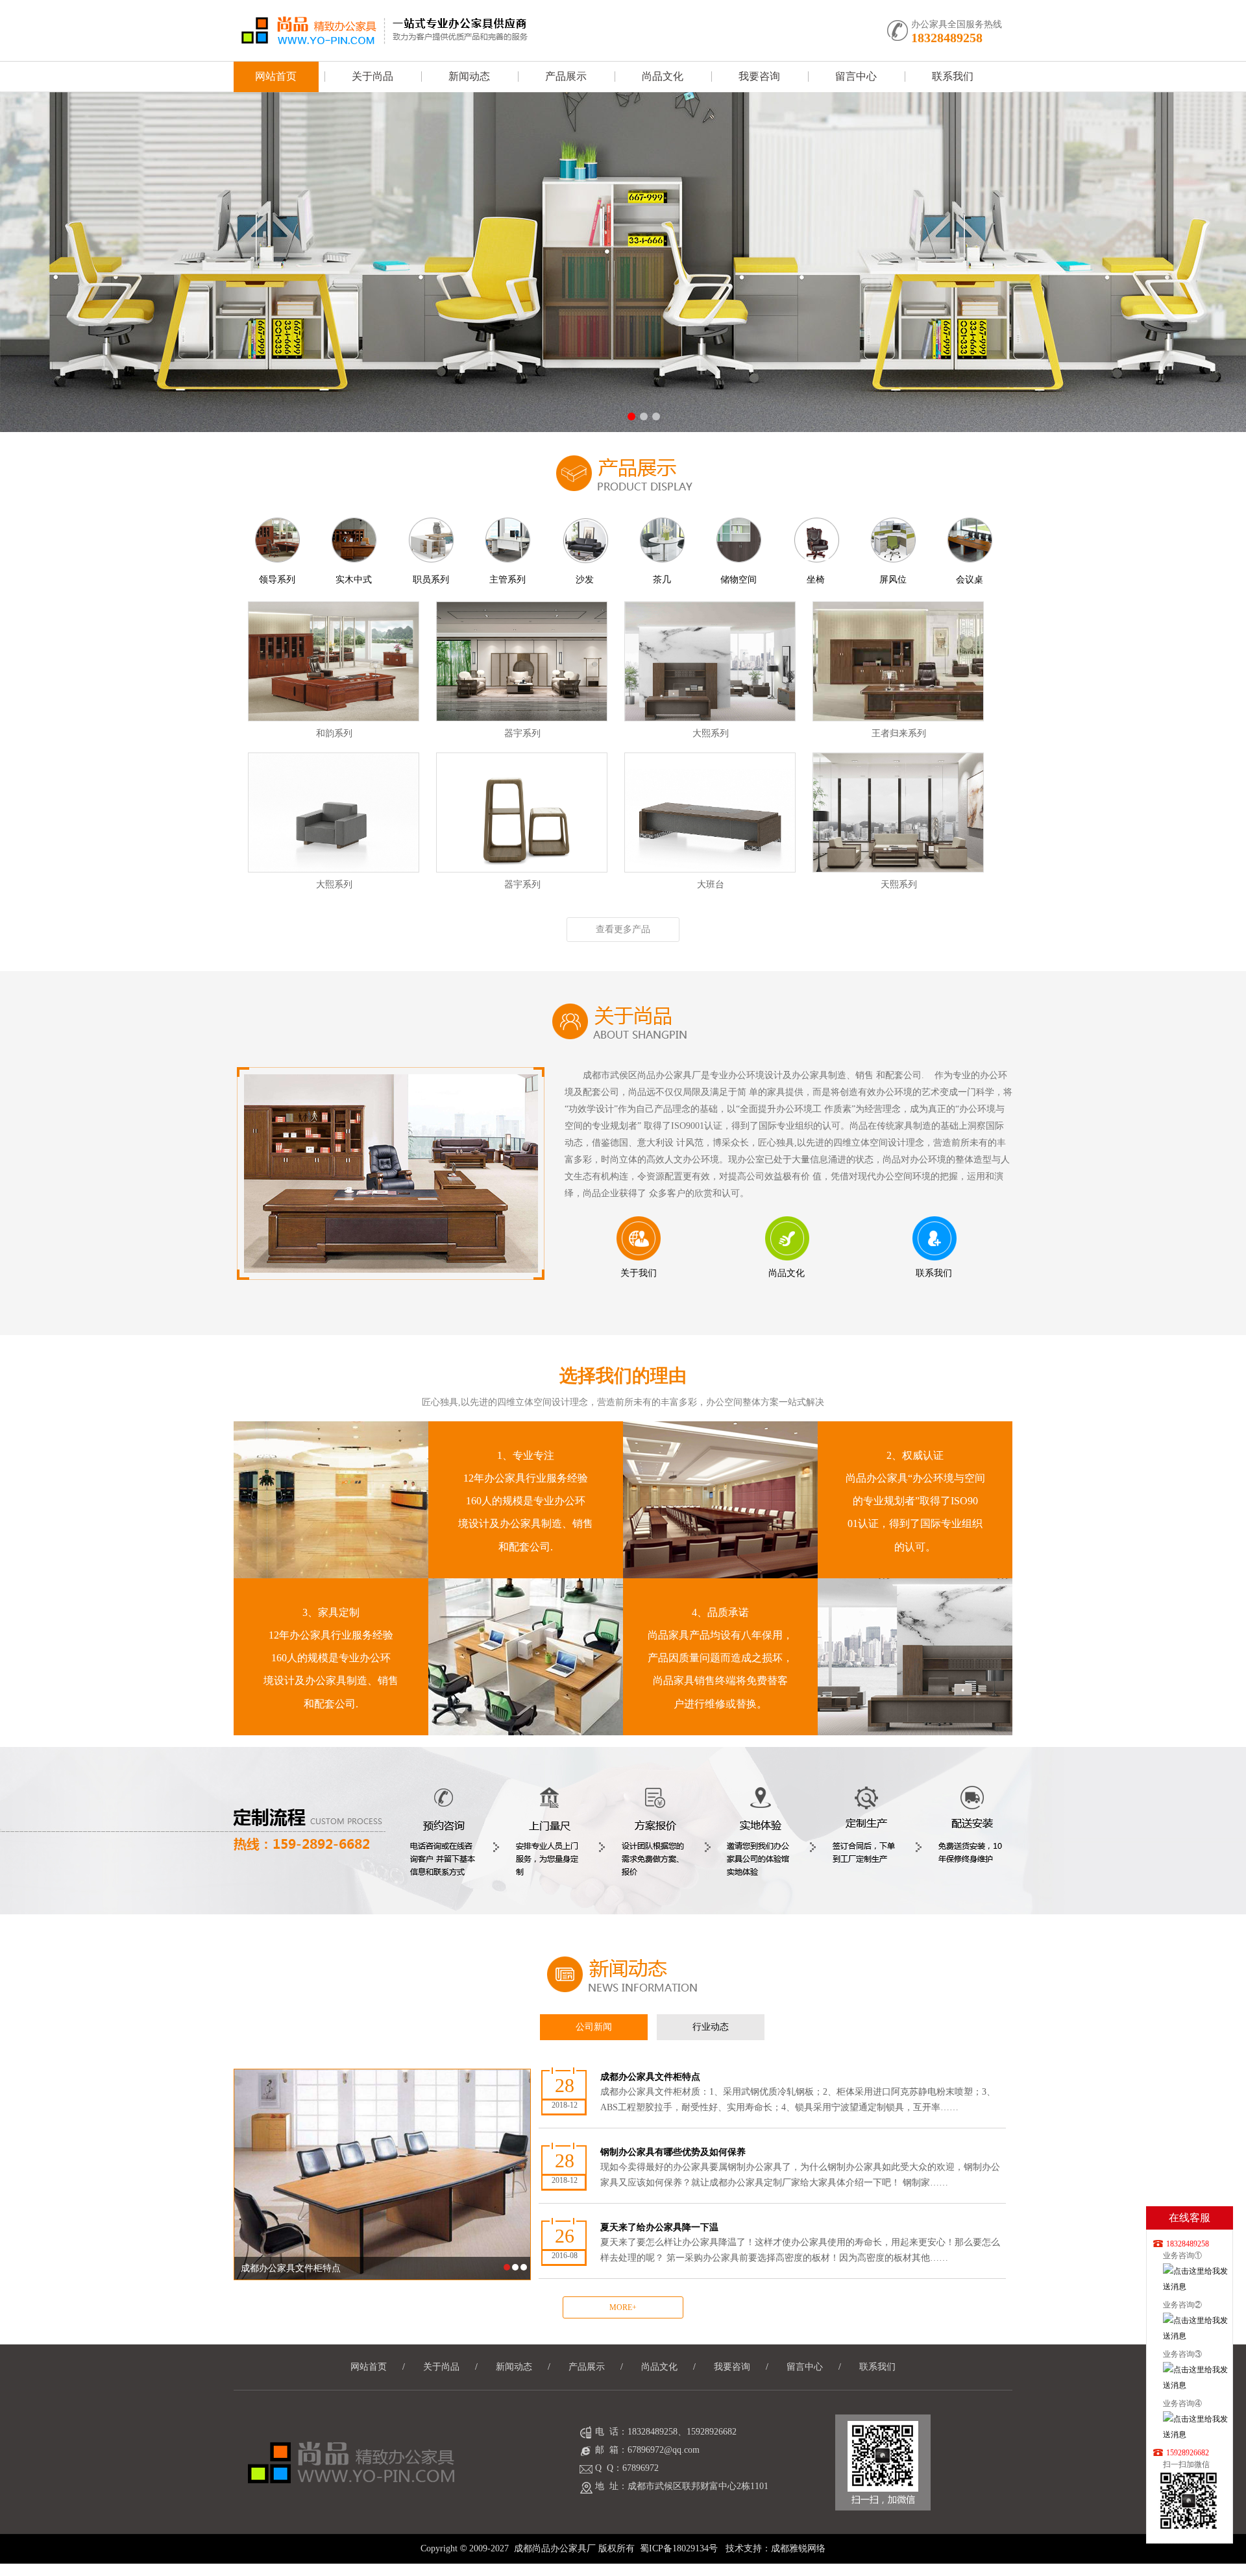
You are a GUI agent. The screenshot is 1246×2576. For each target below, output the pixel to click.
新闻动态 (469, 76)
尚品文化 (663, 76)
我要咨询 (759, 76)
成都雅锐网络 (798, 2548)
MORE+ (623, 2307)
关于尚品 (373, 76)
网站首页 (276, 76)
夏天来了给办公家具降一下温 (800, 2243)
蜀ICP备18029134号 (679, 2548)
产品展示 (566, 76)
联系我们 (953, 76)
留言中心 (856, 76)
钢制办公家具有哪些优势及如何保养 (800, 2168)
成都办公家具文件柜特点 (798, 2092)
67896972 (641, 2468)
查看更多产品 (623, 929)
